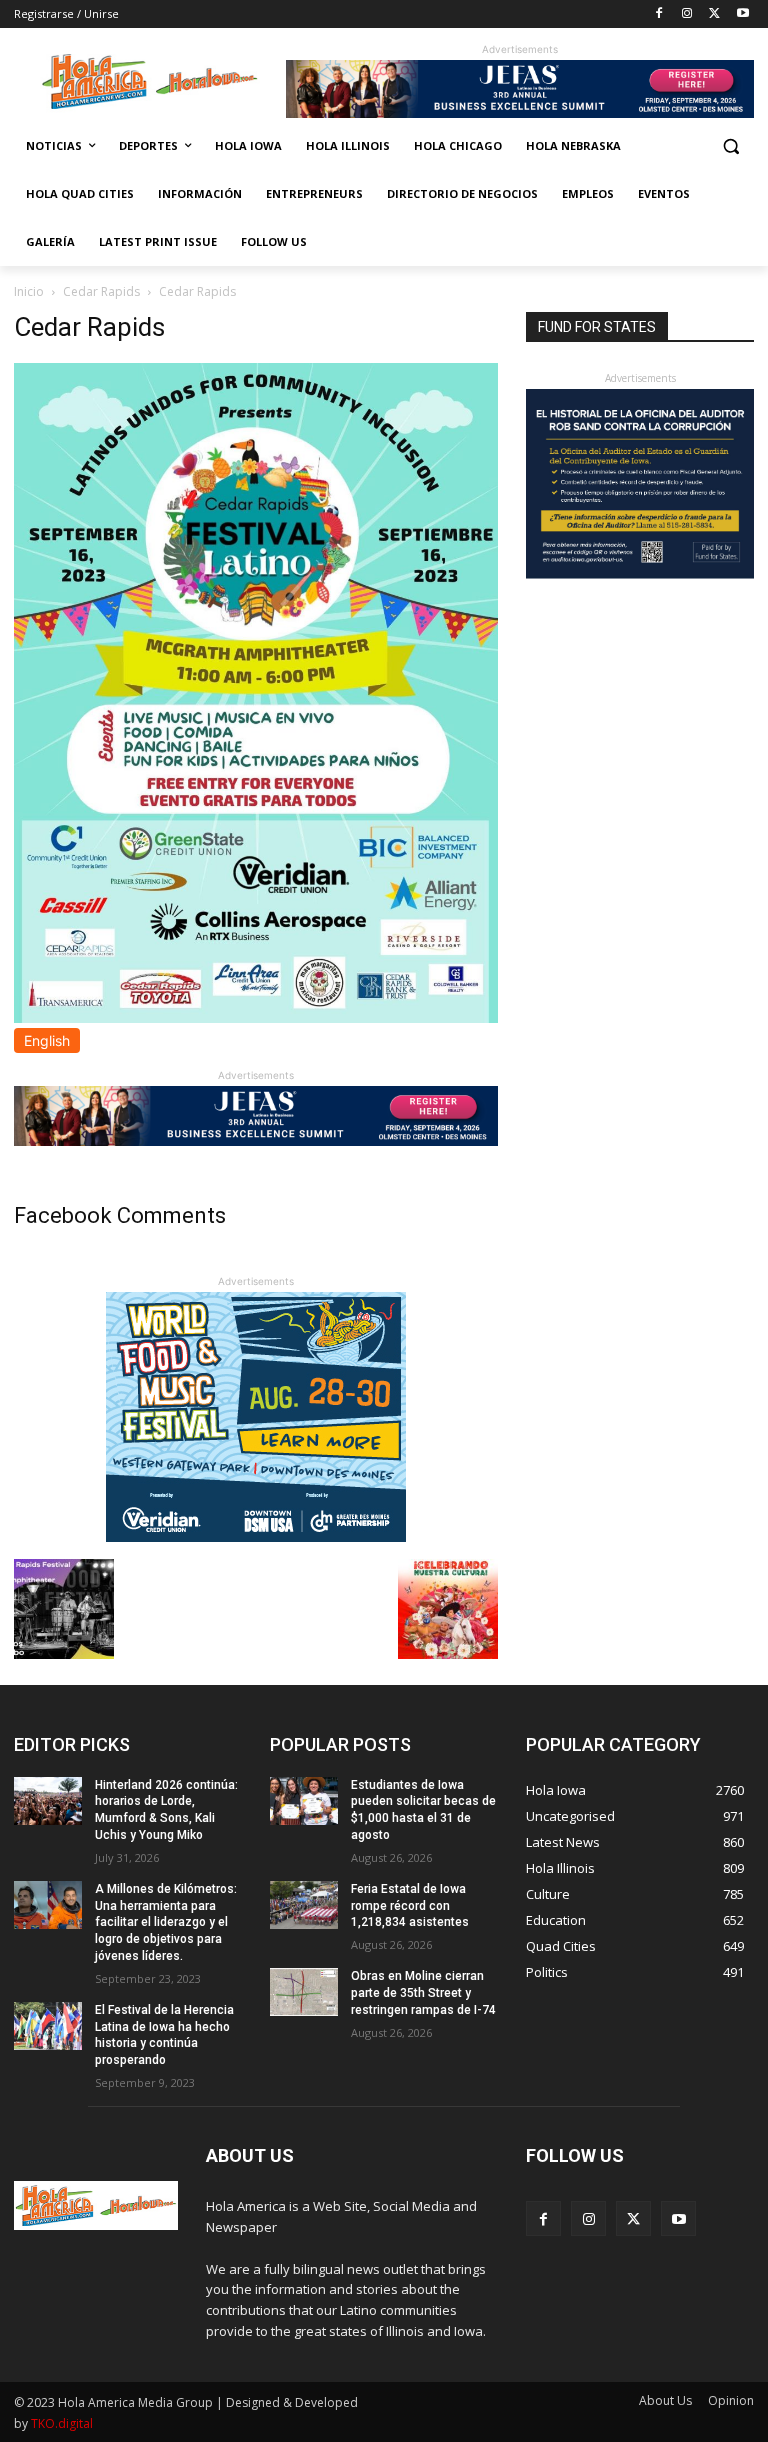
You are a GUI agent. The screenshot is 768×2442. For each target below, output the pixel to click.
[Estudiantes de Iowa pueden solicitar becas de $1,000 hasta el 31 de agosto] (304, 1801)
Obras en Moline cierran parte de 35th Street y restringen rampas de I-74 (423, 1993)
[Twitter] (714, 14)
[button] (730, 146)
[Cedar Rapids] (256, 1017)
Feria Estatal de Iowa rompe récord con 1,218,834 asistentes (410, 1906)
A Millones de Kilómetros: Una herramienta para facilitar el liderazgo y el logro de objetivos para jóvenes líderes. (166, 1922)
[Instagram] (687, 14)
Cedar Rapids (101, 291)
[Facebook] (659, 14)
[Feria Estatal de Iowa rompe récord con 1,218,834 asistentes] (304, 1905)
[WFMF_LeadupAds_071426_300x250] (256, 1536)
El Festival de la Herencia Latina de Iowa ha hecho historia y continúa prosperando (164, 2035)
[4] (520, 112)
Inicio (29, 291)
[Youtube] (742, 14)
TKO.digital (62, 2423)
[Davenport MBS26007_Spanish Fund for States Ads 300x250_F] (640, 573)
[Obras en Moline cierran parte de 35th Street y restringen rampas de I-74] (304, 1992)
